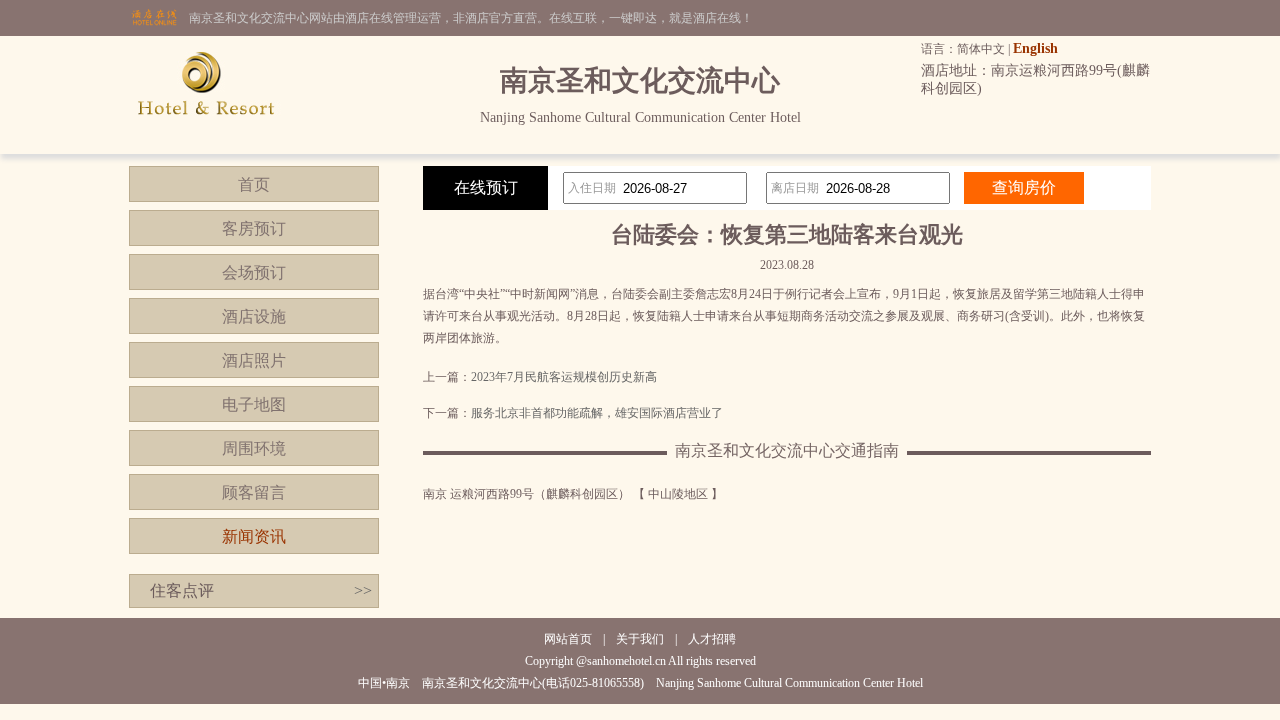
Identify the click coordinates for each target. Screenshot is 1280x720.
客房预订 (254, 228)
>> (363, 590)
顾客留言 (254, 492)
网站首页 (568, 639)
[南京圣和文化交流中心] (206, 150)
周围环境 (254, 448)
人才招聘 (712, 639)
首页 (254, 184)
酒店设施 (254, 316)
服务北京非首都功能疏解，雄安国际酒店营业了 (597, 413)
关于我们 (640, 639)
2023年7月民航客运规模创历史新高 (564, 377)
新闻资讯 (254, 536)
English (1035, 48)
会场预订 (254, 272)
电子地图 (254, 404)
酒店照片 (254, 360)
